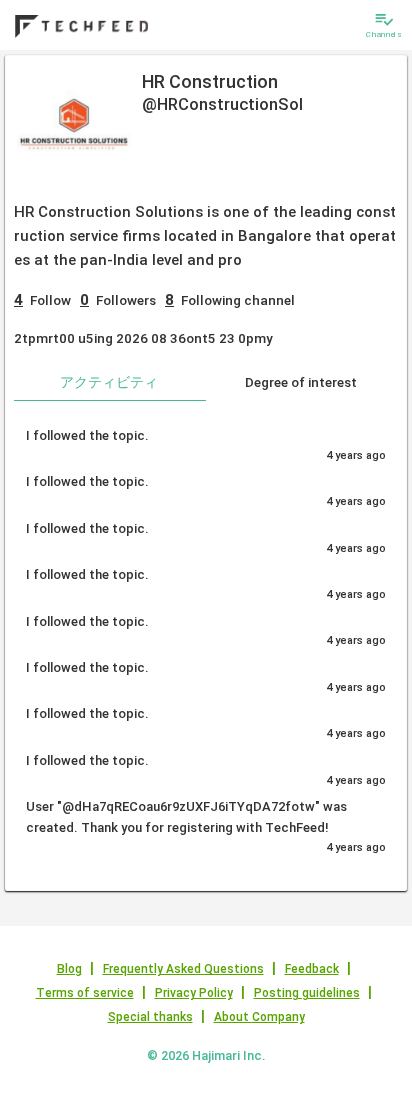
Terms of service (85, 993)
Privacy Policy (194, 993)
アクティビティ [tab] (109, 382)
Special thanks (150, 1017)
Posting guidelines (307, 993)
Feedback (312, 969)
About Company (259, 1017)
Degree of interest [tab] (301, 382)
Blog (69, 969)
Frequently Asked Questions (183, 969)
